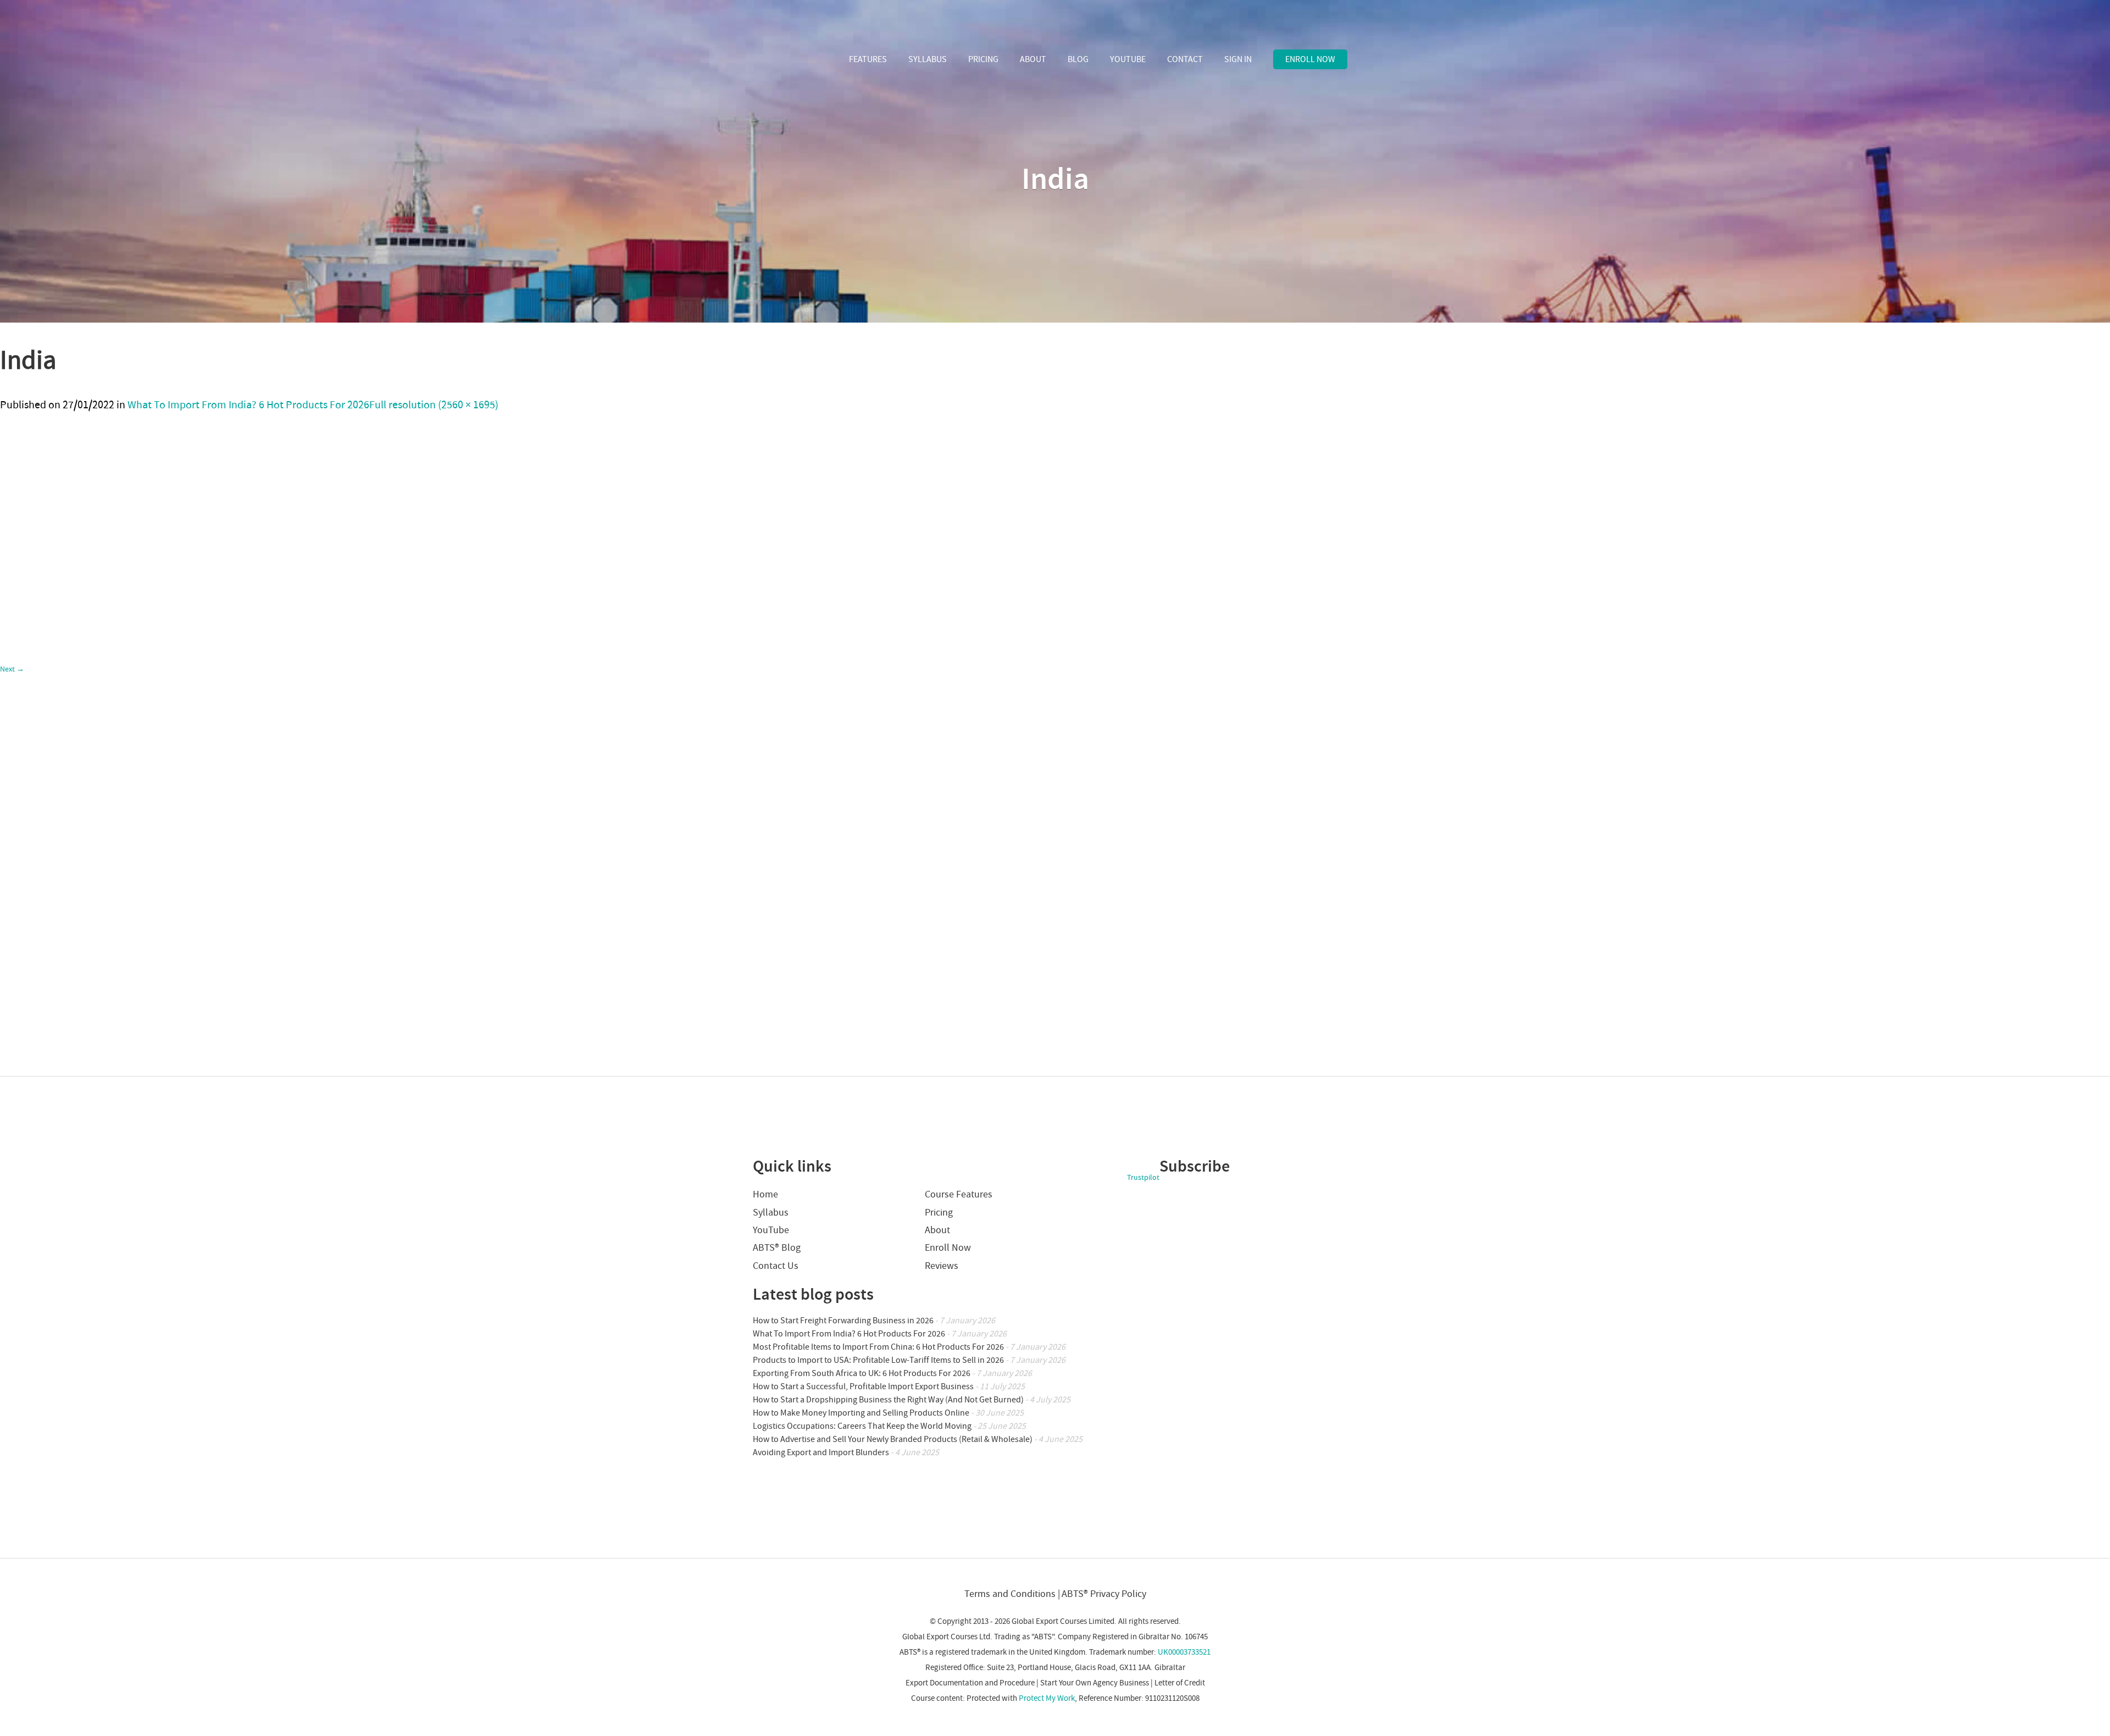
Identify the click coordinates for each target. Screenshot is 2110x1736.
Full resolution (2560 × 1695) (434, 405)
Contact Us (776, 1266)
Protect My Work (1047, 1698)
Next (12, 669)
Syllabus (928, 59)
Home (765, 1194)
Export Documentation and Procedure (970, 1683)
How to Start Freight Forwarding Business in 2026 (843, 1321)
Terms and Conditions (1010, 1594)
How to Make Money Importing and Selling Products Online (861, 1413)
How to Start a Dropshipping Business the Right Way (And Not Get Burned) (888, 1400)
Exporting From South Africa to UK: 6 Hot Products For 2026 (862, 1373)
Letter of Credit (1180, 1683)
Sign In (1238, 59)
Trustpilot (1143, 1178)
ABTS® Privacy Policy (1104, 1594)
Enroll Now (1310, 59)
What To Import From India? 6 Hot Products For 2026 (248, 405)
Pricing (983, 59)
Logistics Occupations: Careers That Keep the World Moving (862, 1426)
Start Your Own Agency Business (1095, 1683)
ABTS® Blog (777, 1248)
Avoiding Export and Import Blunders (821, 1452)
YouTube (1128, 59)
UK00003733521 (1184, 1652)
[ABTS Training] (793, 60)
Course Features (959, 1194)
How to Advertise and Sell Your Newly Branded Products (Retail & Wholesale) (893, 1439)
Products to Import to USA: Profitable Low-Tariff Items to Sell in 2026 (878, 1360)
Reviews (942, 1266)
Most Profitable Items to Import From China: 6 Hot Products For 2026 (878, 1347)
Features (868, 59)
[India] (199, 1071)
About (1033, 59)
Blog (1078, 59)
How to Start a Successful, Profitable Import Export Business (863, 1386)
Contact (1185, 59)
